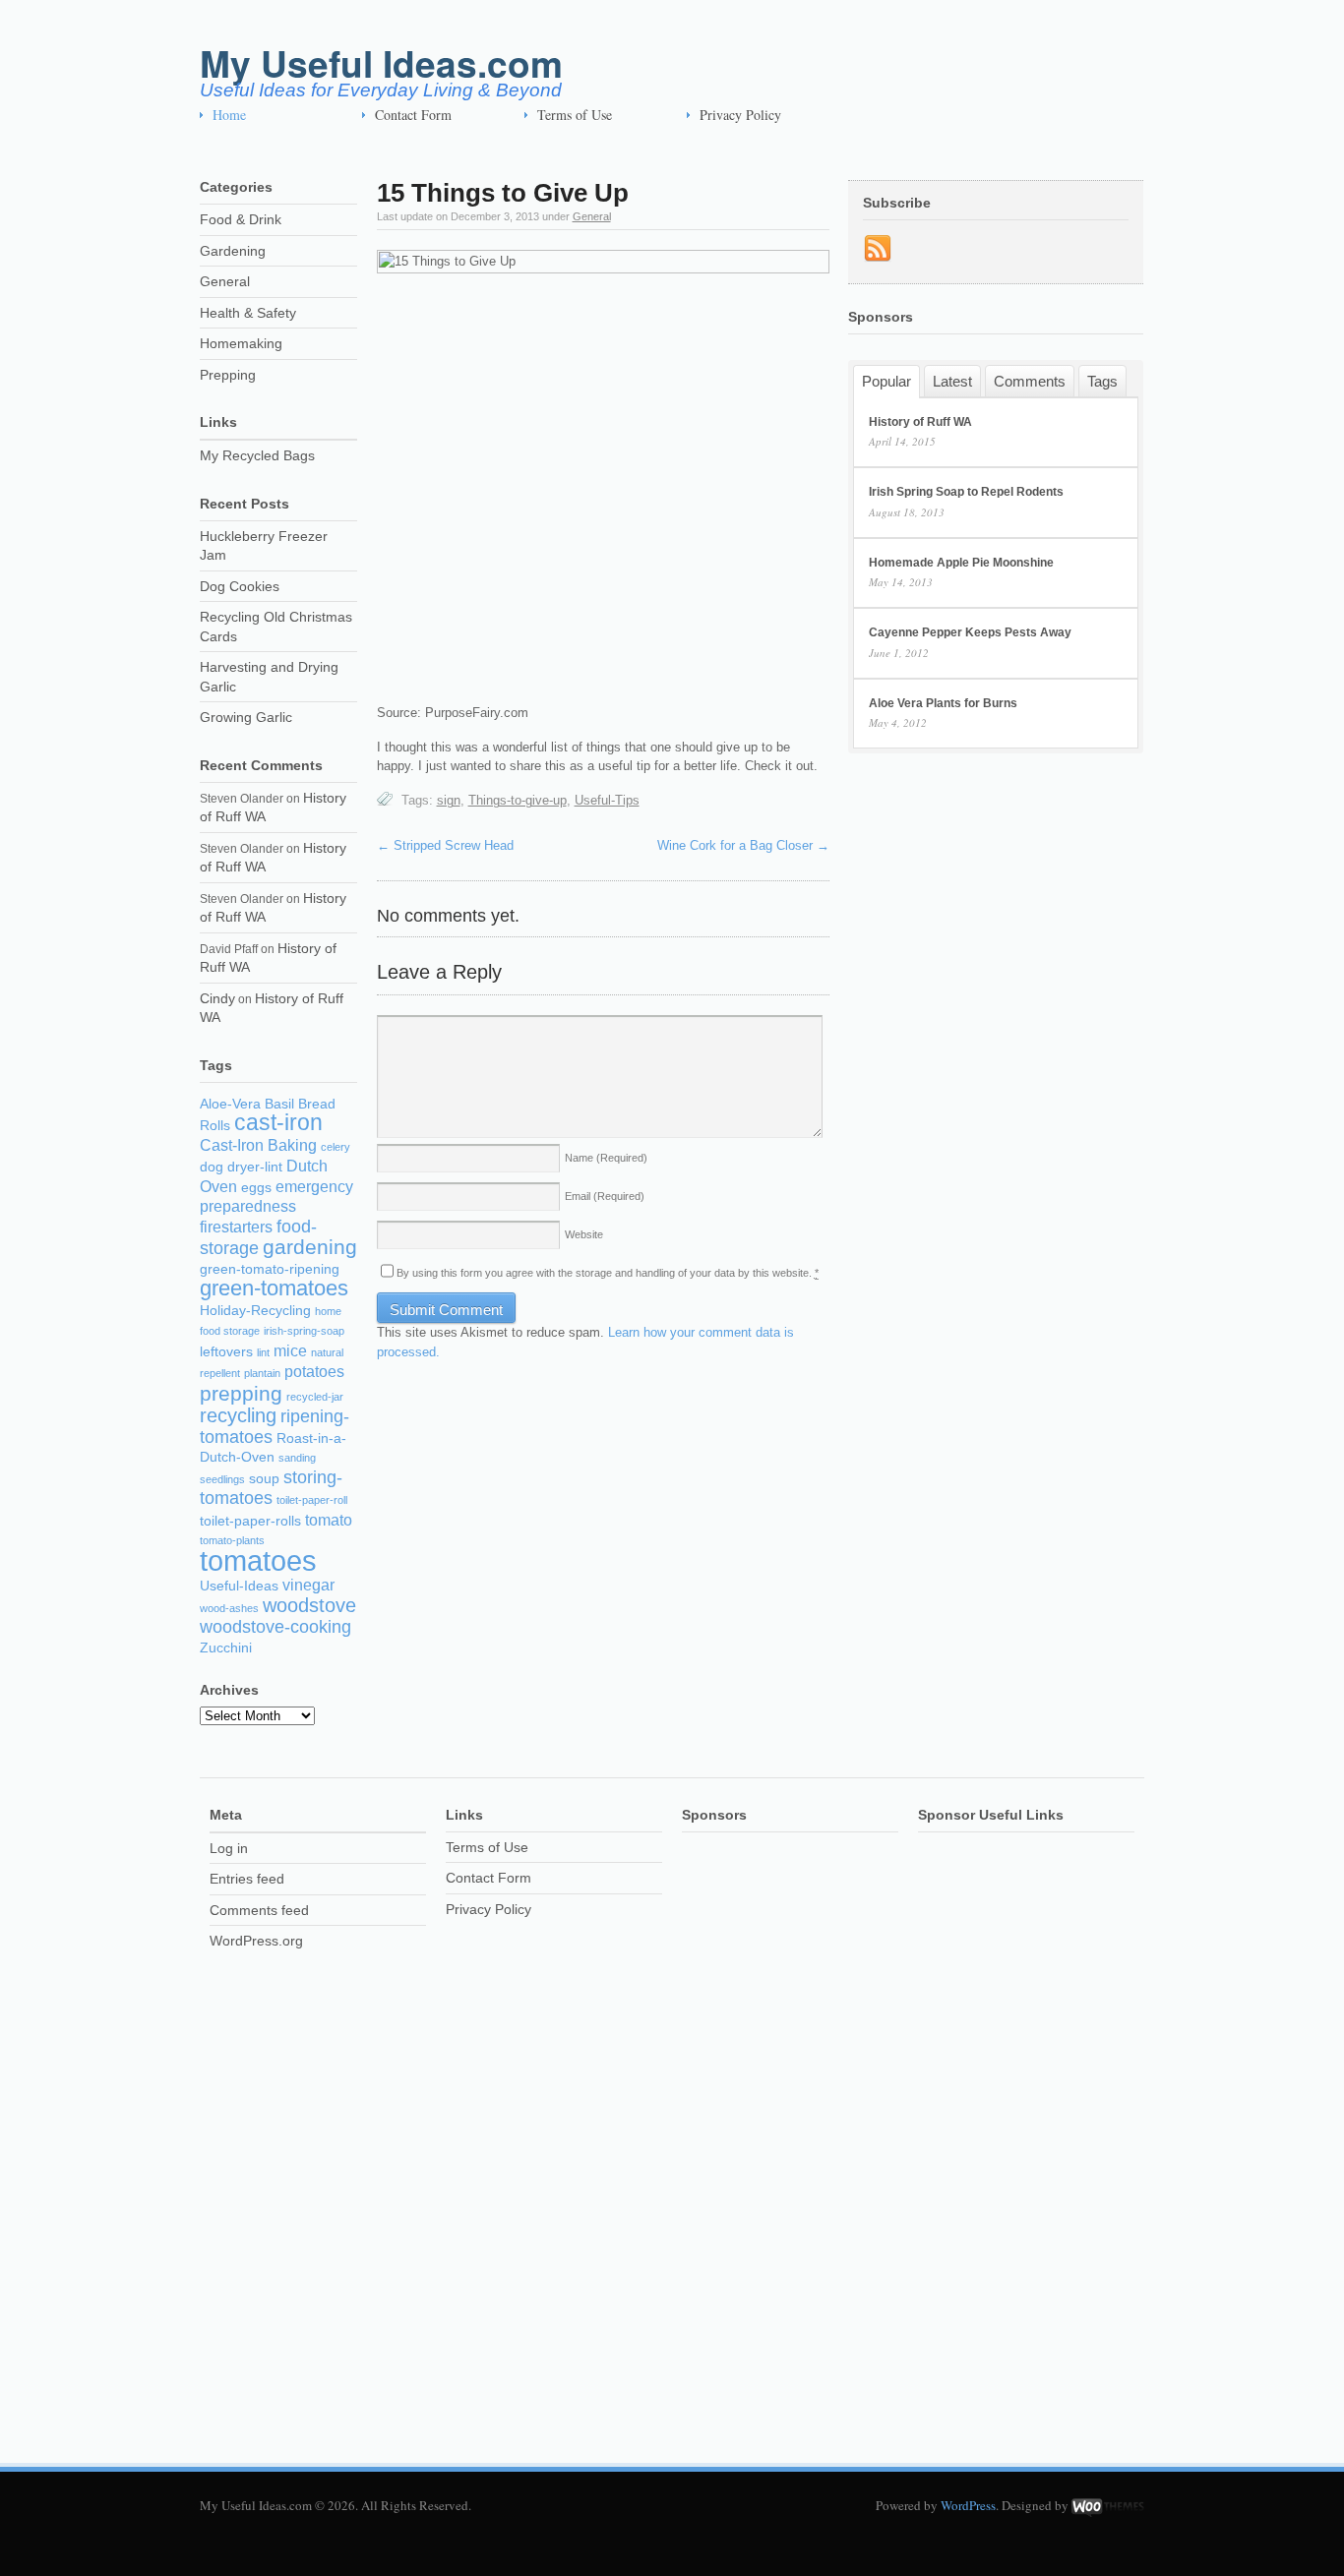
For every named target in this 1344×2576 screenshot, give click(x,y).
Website (584, 1234)
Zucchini (226, 1648)
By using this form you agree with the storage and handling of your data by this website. (608, 1273)
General (592, 216)
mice (290, 1351)
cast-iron (278, 1122)
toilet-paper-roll (312, 1500)
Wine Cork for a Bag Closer (743, 845)
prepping (241, 1393)
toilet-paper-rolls (250, 1521)
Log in (229, 1848)
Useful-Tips (607, 800)
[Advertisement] (761, 2127)
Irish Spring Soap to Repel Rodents (966, 492)
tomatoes (258, 1560)
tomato (329, 1520)
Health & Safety (248, 313)
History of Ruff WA (920, 422)
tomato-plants (232, 1540)
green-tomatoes (274, 1288)
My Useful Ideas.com (381, 62)
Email (605, 1196)
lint (263, 1352)
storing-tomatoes (271, 1488)
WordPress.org (256, 1941)
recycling (238, 1415)
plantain (262, 1373)
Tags (1102, 381)
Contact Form (413, 115)
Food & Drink (241, 219)
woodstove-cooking (275, 1627)
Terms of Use (575, 115)
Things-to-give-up (518, 800)
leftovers (226, 1352)
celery (336, 1147)
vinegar (308, 1585)
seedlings (222, 1479)
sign (449, 800)
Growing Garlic (246, 717)
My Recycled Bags (257, 455)
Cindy (217, 998)
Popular (886, 381)
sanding (297, 1458)
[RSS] (878, 249)
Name (606, 1158)
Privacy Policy (740, 115)
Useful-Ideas (239, 1586)
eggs (256, 1188)
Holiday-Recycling (255, 1311)
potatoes (314, 1372)
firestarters (236, 1227)
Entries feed (247, 1879)
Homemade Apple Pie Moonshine (961, 563)
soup (264, 1479)
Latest (952, 381)
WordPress (968, 2505)
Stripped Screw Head (445, 845)
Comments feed (259, 1910)
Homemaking (241, 343)
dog (212, 1167)
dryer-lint (255, 1167)
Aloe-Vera (230, 1104)
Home (229, 115)
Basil (279, 1104)
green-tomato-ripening (270, 1269)
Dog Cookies (240, 586)
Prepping (228, 375)
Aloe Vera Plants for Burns (943, 703)
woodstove (309, 1605)
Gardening (233, 251)
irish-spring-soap (304, 1331)
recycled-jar (315, 1397)
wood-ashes (229, 1608)
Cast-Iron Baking (258, 1145)
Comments (1030, 381)
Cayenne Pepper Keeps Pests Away (970, 632)
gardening (310, 1247)
